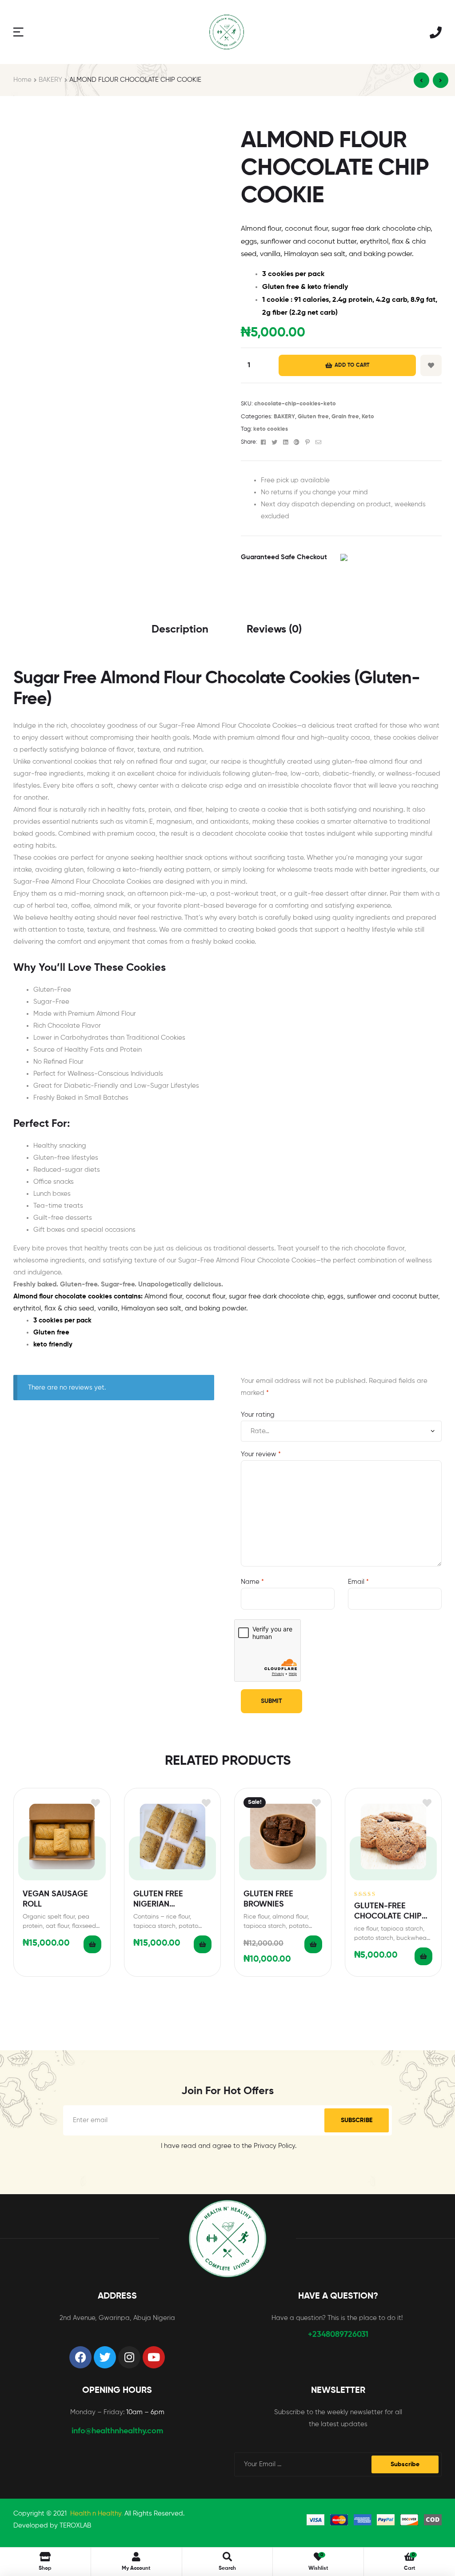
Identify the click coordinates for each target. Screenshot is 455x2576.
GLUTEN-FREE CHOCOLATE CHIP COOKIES (388, 1912)
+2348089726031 (338, 2335)
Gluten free (313, 417)
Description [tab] (180, 629)
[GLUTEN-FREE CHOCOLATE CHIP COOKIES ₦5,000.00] (441, 80)
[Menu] (18, 32)
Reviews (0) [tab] (274, 629)
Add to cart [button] (92, 1944)
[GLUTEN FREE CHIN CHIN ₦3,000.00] (421, 80)
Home (22, 80)
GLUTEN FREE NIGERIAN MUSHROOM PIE (163, 1900)
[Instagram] (129, 2357)
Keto (368, 417)
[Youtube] (154, 2357)
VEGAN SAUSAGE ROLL (55, 1899)
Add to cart (352, 365)
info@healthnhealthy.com (117, 2431)
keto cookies (271, 429)
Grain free (345, 417)
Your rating (258, 1415)
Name (252, 1582)
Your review (261, 1454)
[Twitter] (105, 2357)
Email (358, 1582)
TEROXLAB (75, 2526)
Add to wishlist (431, 365)
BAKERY (50, 80)
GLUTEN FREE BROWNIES (268, 1899)
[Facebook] (80, 2357)
